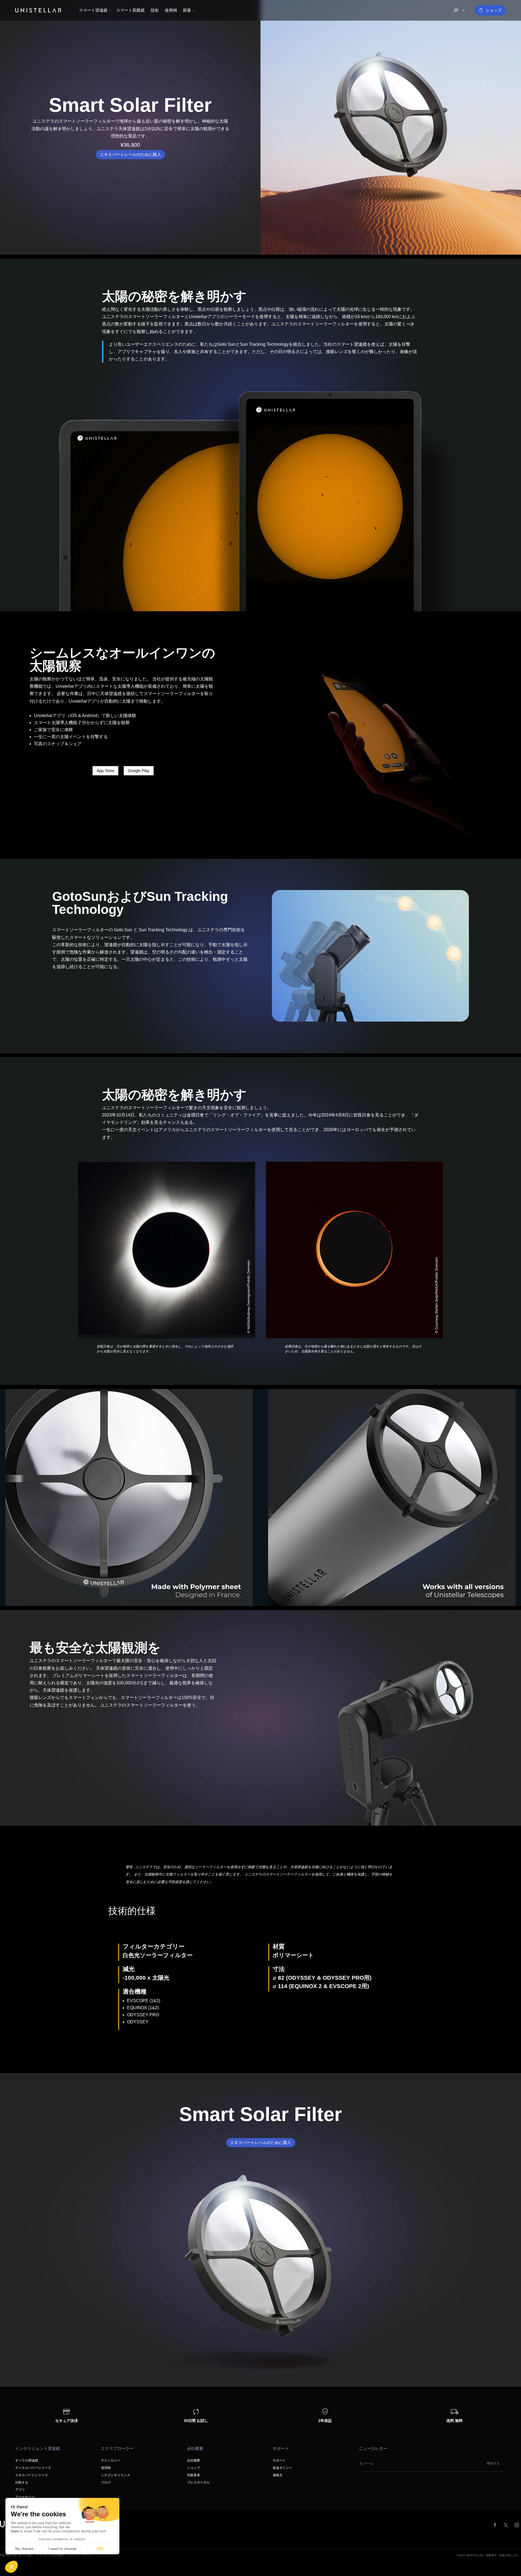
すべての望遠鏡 (27, 2460)
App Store (105, 771)
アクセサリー (25, 2497)
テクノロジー (111, 2460)
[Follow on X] (506, 2525)
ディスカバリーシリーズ (33, 2468)
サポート (279, 2460)
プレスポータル (198, 2482)
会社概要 (193, 2460)
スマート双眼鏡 (130, 10)
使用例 (171, 10)
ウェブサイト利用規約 (50, 2555)
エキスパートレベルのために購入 (130, 154)
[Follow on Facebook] (495, 2525)
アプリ (20, 2490)
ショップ (494, 10)
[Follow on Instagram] (517, 2525)
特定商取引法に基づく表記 (16, 2555)
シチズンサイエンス (116, 2475)
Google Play (139, 771)
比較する (22, 2482)
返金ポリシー (282, 2468)
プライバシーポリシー (81, 2555)
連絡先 (278, 2475)
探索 (187, 10)
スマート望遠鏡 (93, 10)
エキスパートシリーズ (31, 2475)
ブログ (106, 2482)
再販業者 (193, 2475)
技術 (155, 10)
